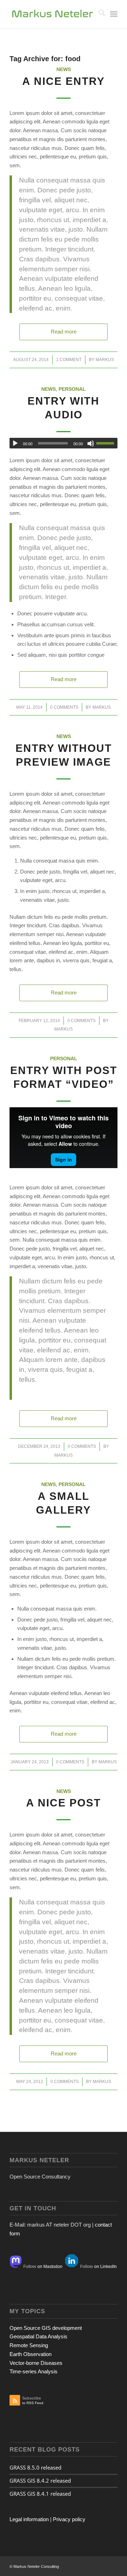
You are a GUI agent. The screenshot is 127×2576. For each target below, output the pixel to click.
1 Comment (69, 360)
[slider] (107, 443)
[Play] (15, 443)
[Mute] (91, 443)
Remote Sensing (29, 2345)
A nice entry (64, 81)
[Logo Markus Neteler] (53, 14)
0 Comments (64, 707)
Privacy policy (69, 2519)
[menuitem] (98, 14)
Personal (72, 389)
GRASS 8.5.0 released (35, 2467)
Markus (105, 360)
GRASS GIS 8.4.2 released (40, 2481)
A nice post (64, 1803)
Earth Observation (31, 2354)
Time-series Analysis (34, 2371)
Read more (64, 332)
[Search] (98, 14)
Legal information (29, 2519)
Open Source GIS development (46, 2328)
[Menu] (114, 14)
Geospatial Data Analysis (38, 2336)
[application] (64, 443)
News (64, 69)
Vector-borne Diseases (36, 2363)
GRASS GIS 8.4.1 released (40, 2494)
